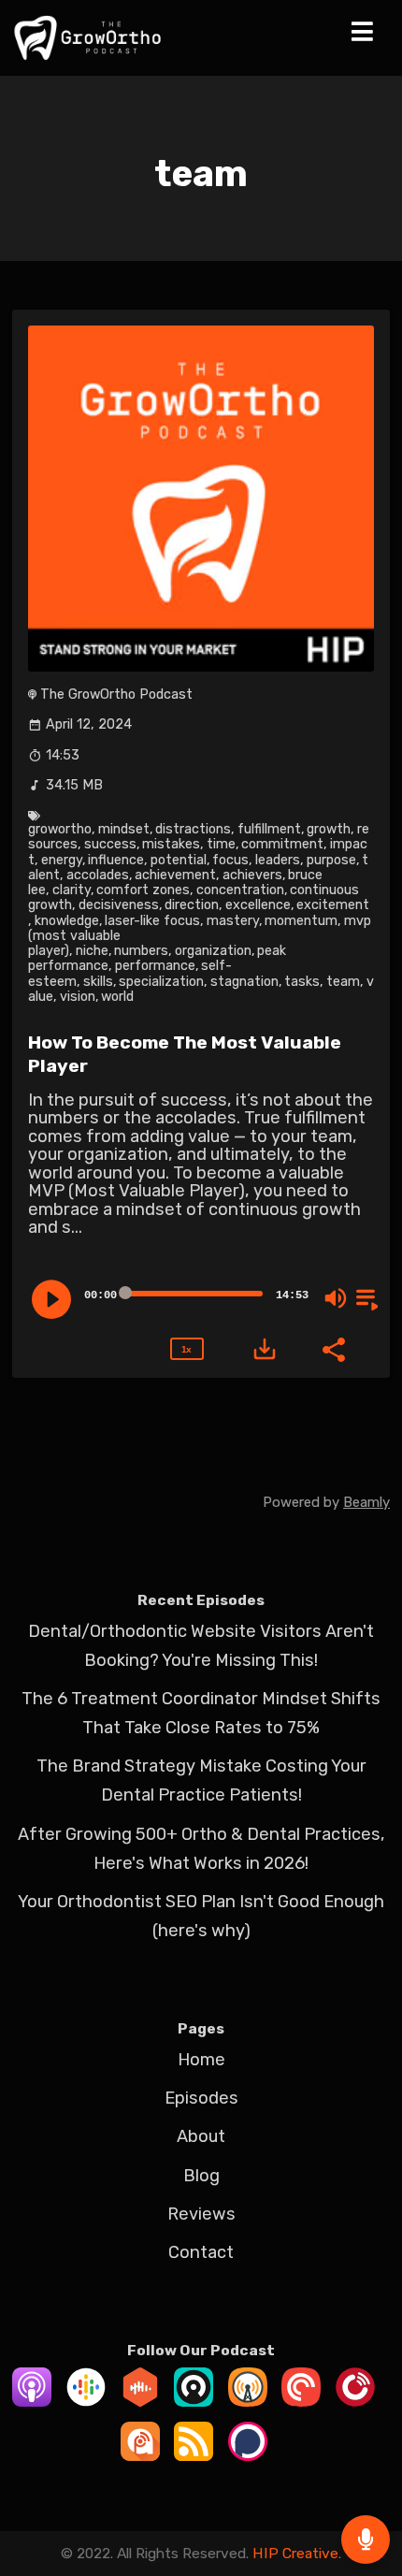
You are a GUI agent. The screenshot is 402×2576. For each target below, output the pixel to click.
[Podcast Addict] (140, 2455)
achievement (175, 875)
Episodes (201, 2098)
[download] (265, 1349)
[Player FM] (355, 2401)
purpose (331, 860)
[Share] (333, 1348)
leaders (278, 860)
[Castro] (194, 2401)
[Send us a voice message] (366, 2540)
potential (179, 860)
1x (186, 1349)
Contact (201, 2252)
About (201, 2136)
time (221, 844)
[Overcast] (248, 2401)
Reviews (201, 2214)
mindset (124, 829)
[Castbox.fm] (140, 2401)
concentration (240, 890)
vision (78, 997)
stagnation (244, 982)
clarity (72, 890)
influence (116, 860)
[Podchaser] (248, 2455)
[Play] (51, 1299)
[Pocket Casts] (301, 2401)
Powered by (326, 1502)
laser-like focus (152, 921)
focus (230, 860)
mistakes (171, 844)
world (117, 997)
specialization (161, 982)
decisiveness (119, 905)
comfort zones (143, 890)
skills (98, 982)
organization (213, 951)
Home (201, 2060)
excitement (333, 905)
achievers (252, 875)
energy (62, 860)
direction (192, 905)
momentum (301, 921)
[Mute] (336, 1298)
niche (92, 951)
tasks (302, 982)
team (343, 982)
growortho (60, 829)
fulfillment (269, 829)
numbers (141, 951)
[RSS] (194, 2455)
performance (155, 966)
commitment (282, 844)
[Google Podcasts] (86, 2401)
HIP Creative (295, 2553)
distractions (193, 829)
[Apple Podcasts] (32, 2401)
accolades (98, 875)
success (110, 844)
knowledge (67, 921)
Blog (201, 2176)
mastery (233, 921)
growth (329, 829)
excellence (258, 905)
